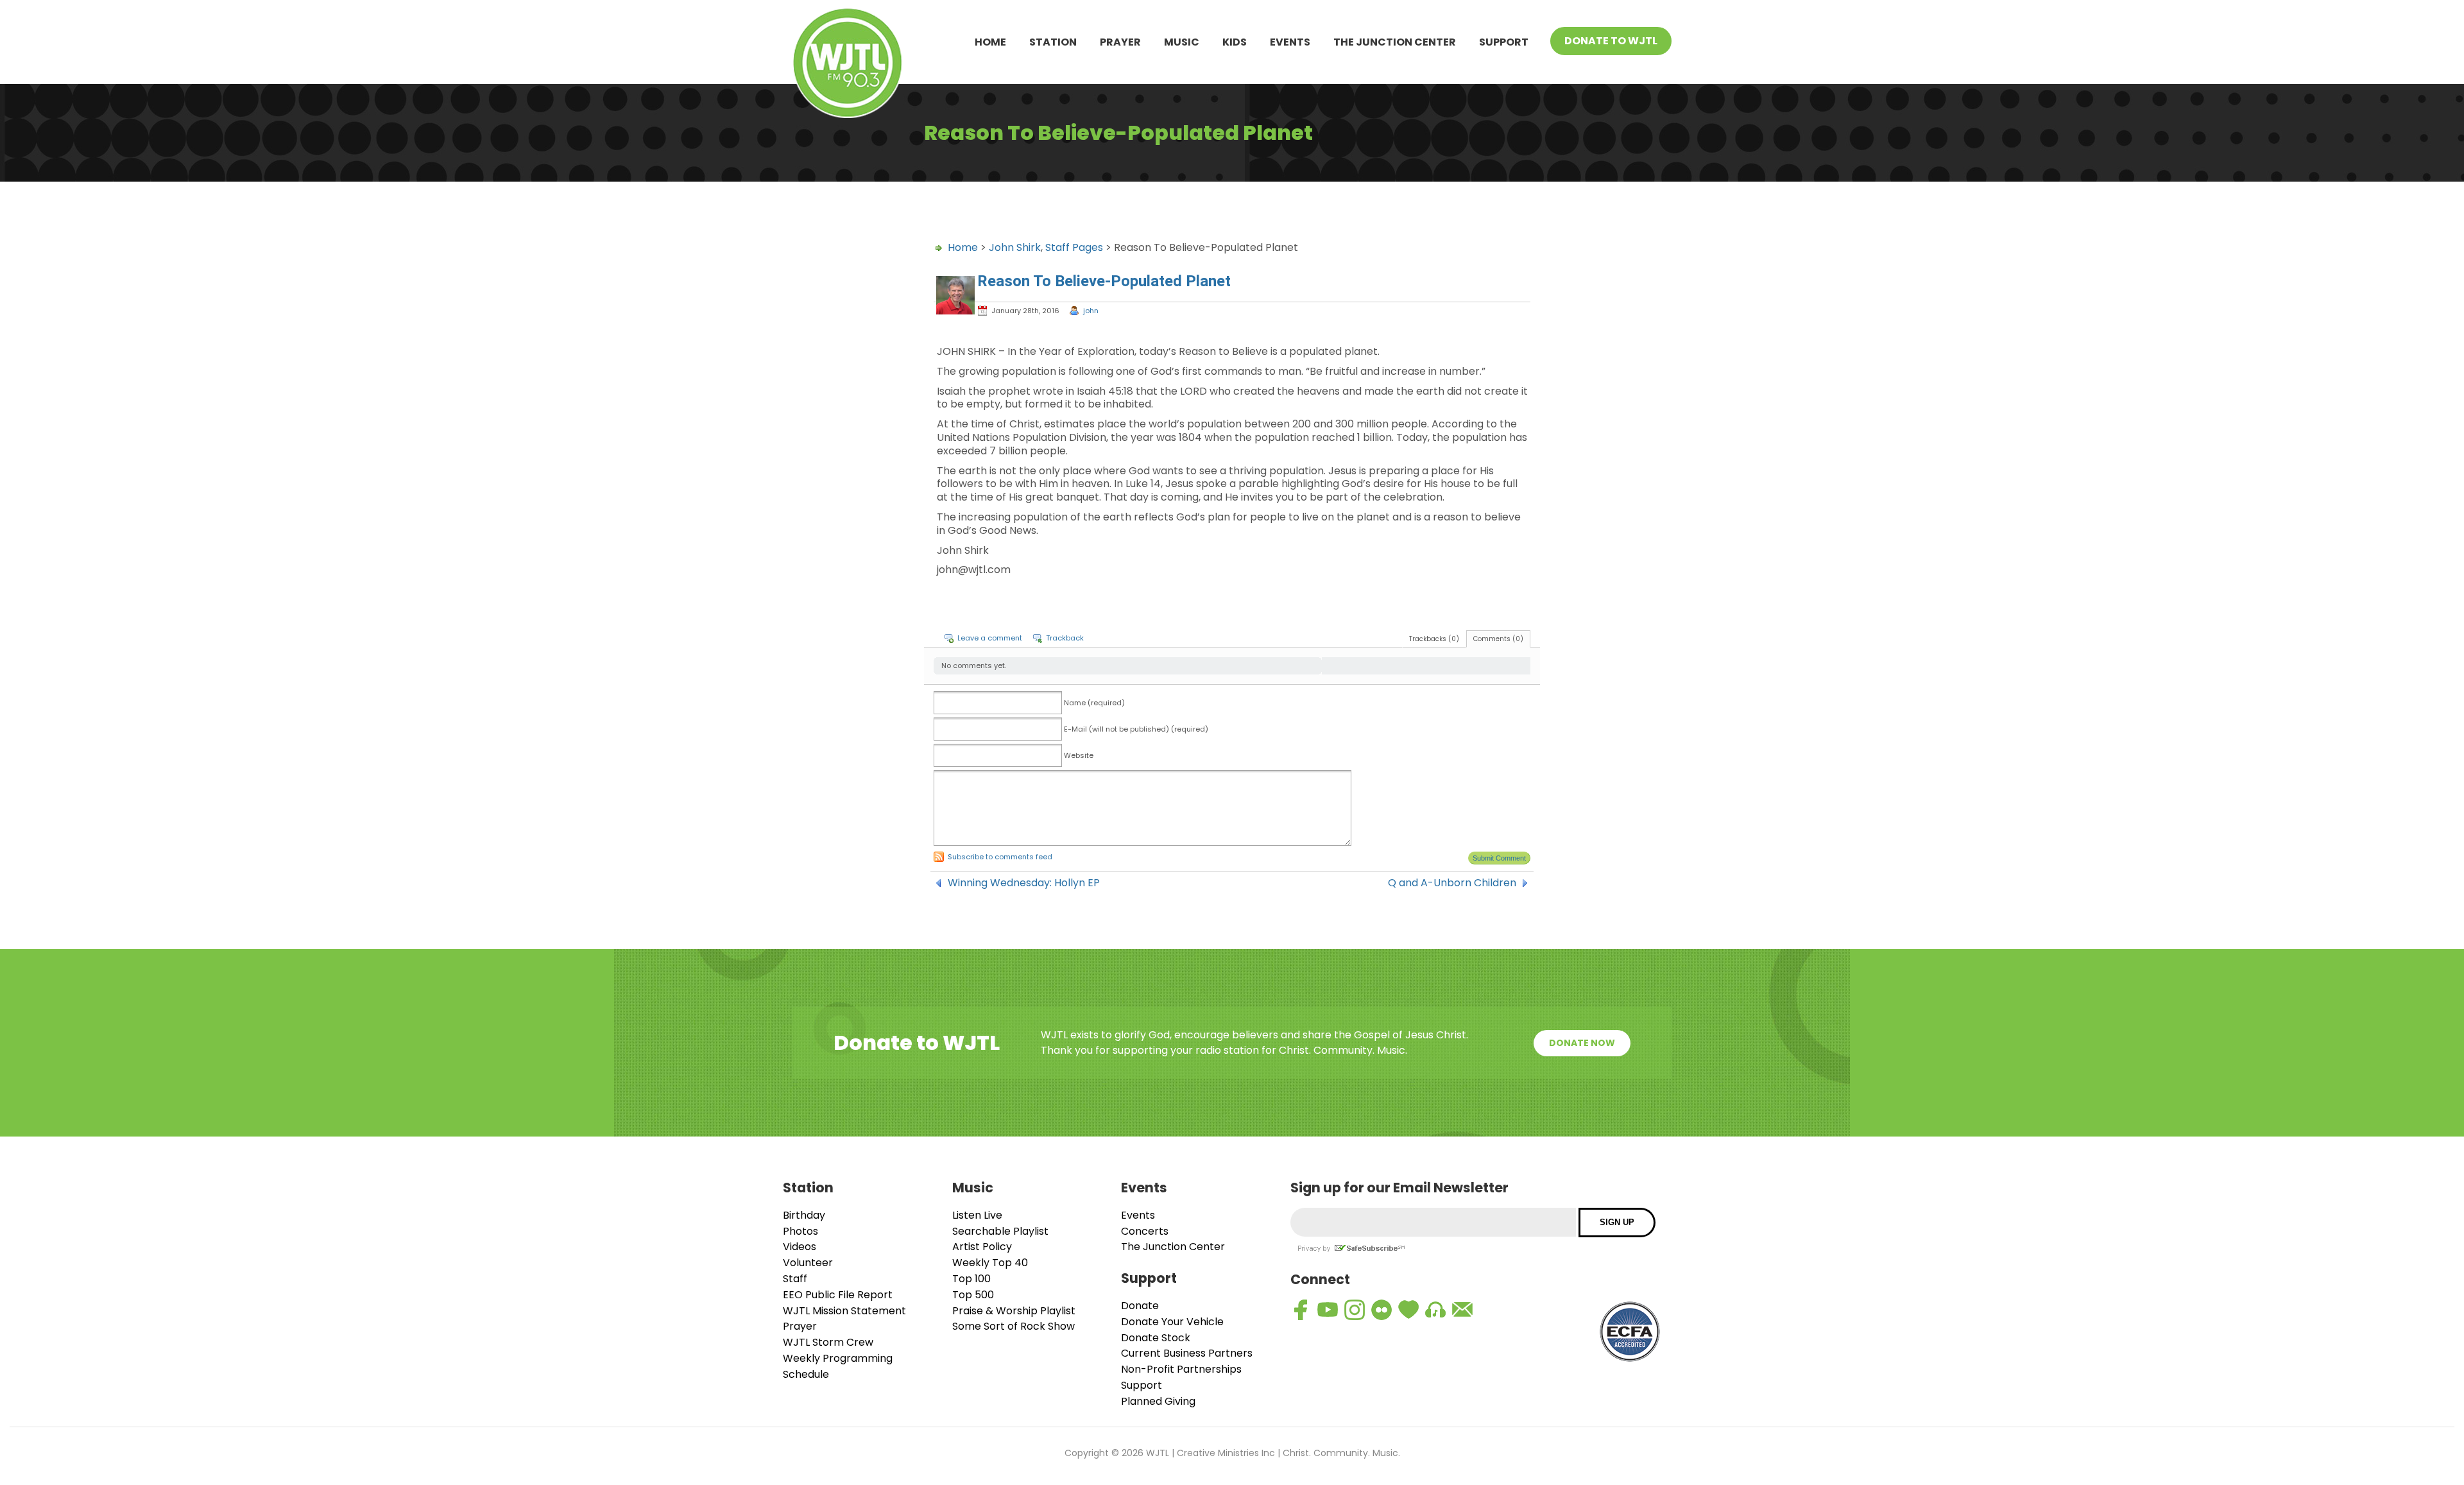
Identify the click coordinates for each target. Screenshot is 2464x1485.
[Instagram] (1355, 1310)
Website (1079, 755)
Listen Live (977, 1215)
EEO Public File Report (838, 1295)
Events (1290, 42)
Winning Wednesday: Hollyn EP (1024, 883)
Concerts (1145, 1231)
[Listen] (1435, 1310)
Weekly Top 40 (990, 1263)
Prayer (1120, 42)
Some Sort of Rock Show (1014, 1326)
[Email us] (1462, 1310)
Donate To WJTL (1611, 41)
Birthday (804, 1215)
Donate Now (1582, 1043)
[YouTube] (1328, 1310)
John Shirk (1015, 247)
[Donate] (1408, 1310)
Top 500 (973, 1295)
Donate (1140, 1306)
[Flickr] (1382, 1310)
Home (990, 42)
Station (1053, 42)
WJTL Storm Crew (828, 1342)
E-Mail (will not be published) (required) (1136, 729)
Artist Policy (982, 1247)
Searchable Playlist (1000, 1231)
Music (1182, 42)
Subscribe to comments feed (1000, 857)
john (1091, 311)
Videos (800, 1247)
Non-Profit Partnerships (1181, 1369)
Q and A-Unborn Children (1452, 883)
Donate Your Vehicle (1172, 1322)
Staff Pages (1074, 247)
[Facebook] (1301, 1310)
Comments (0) (1498, 639)
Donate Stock (1156, 1338)
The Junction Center (1395, 42)
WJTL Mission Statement (844, 1311)
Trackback (1065, 638)
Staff (795, 1279)
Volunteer (808, 1263)
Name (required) (1094, 703)
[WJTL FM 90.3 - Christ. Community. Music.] (848, 65)
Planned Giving (1158, 1401)
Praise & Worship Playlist (1014, 1311)
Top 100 (971, 1279)
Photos (800, 1231)
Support (1504, 42)
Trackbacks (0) (1434, 639)
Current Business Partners (1187, 1353)
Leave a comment (990, 638)
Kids (1235, 42)
